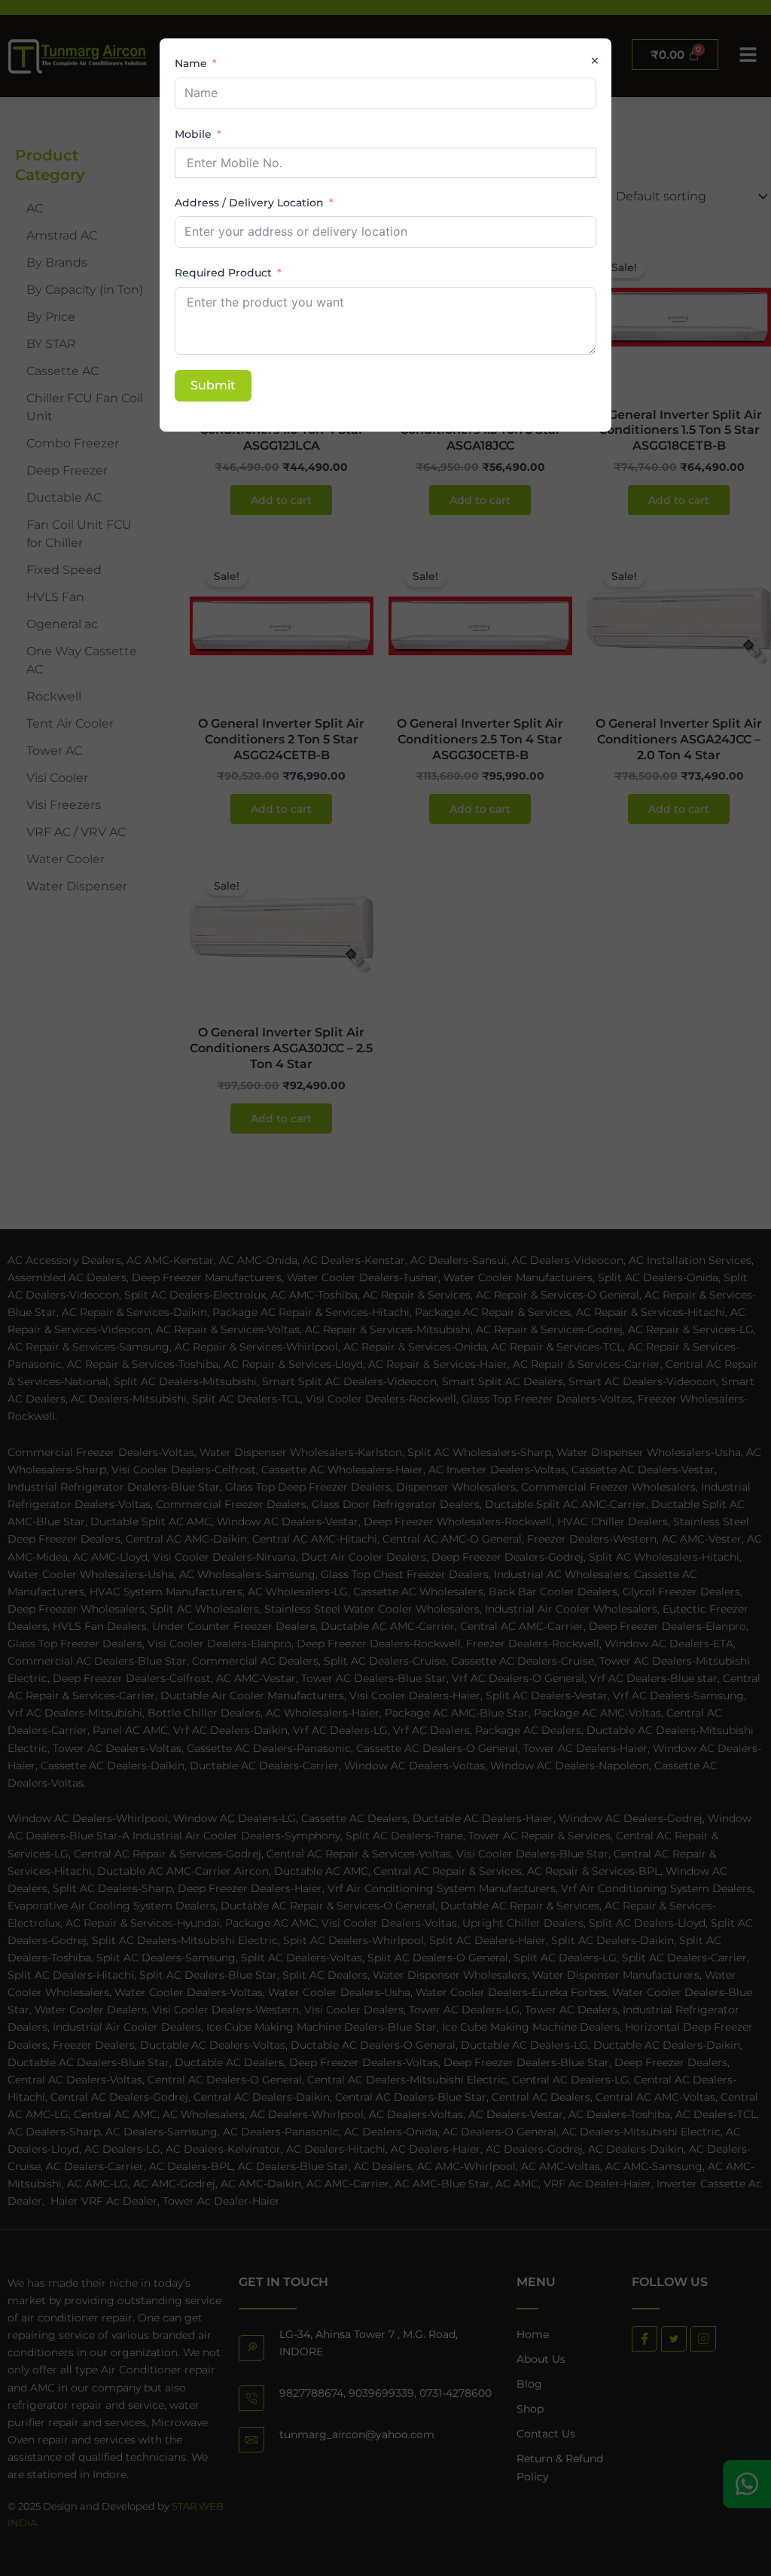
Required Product (223, 273)
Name (191, 63)
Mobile (193, 134)
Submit (213, 385)
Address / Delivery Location (249, 203)
